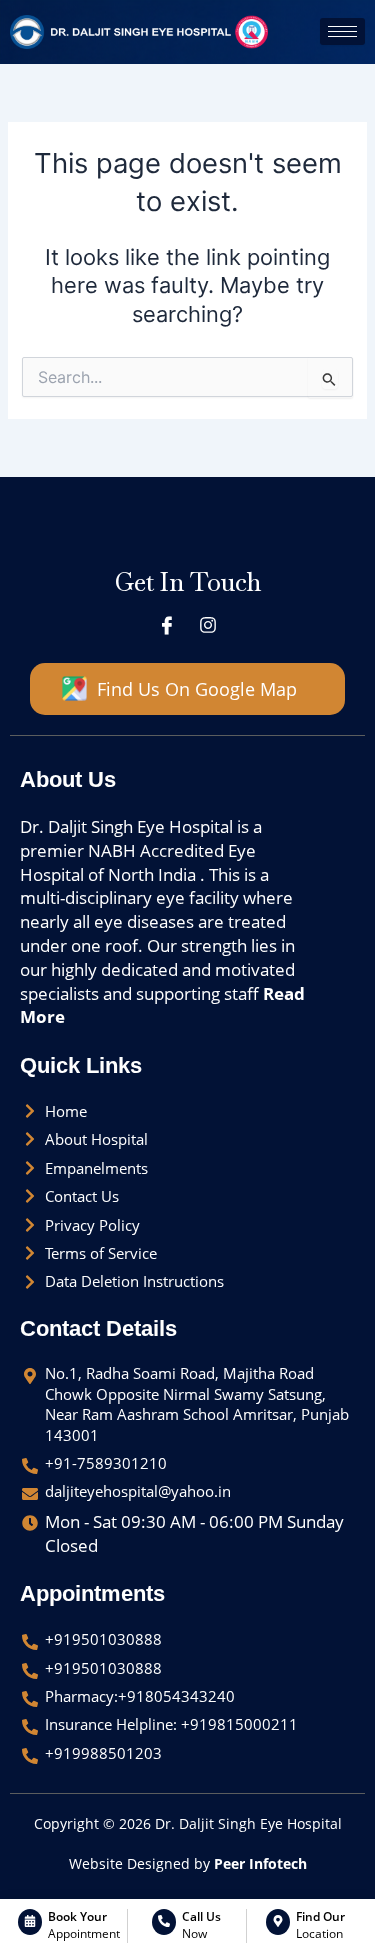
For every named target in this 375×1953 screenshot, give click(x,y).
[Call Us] (164, 1922)
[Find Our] (278, 1922)
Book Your (77, 1916)
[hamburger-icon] (342, 31)
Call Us (201, 1916)
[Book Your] (30, 1922)
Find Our (320, 1916)
